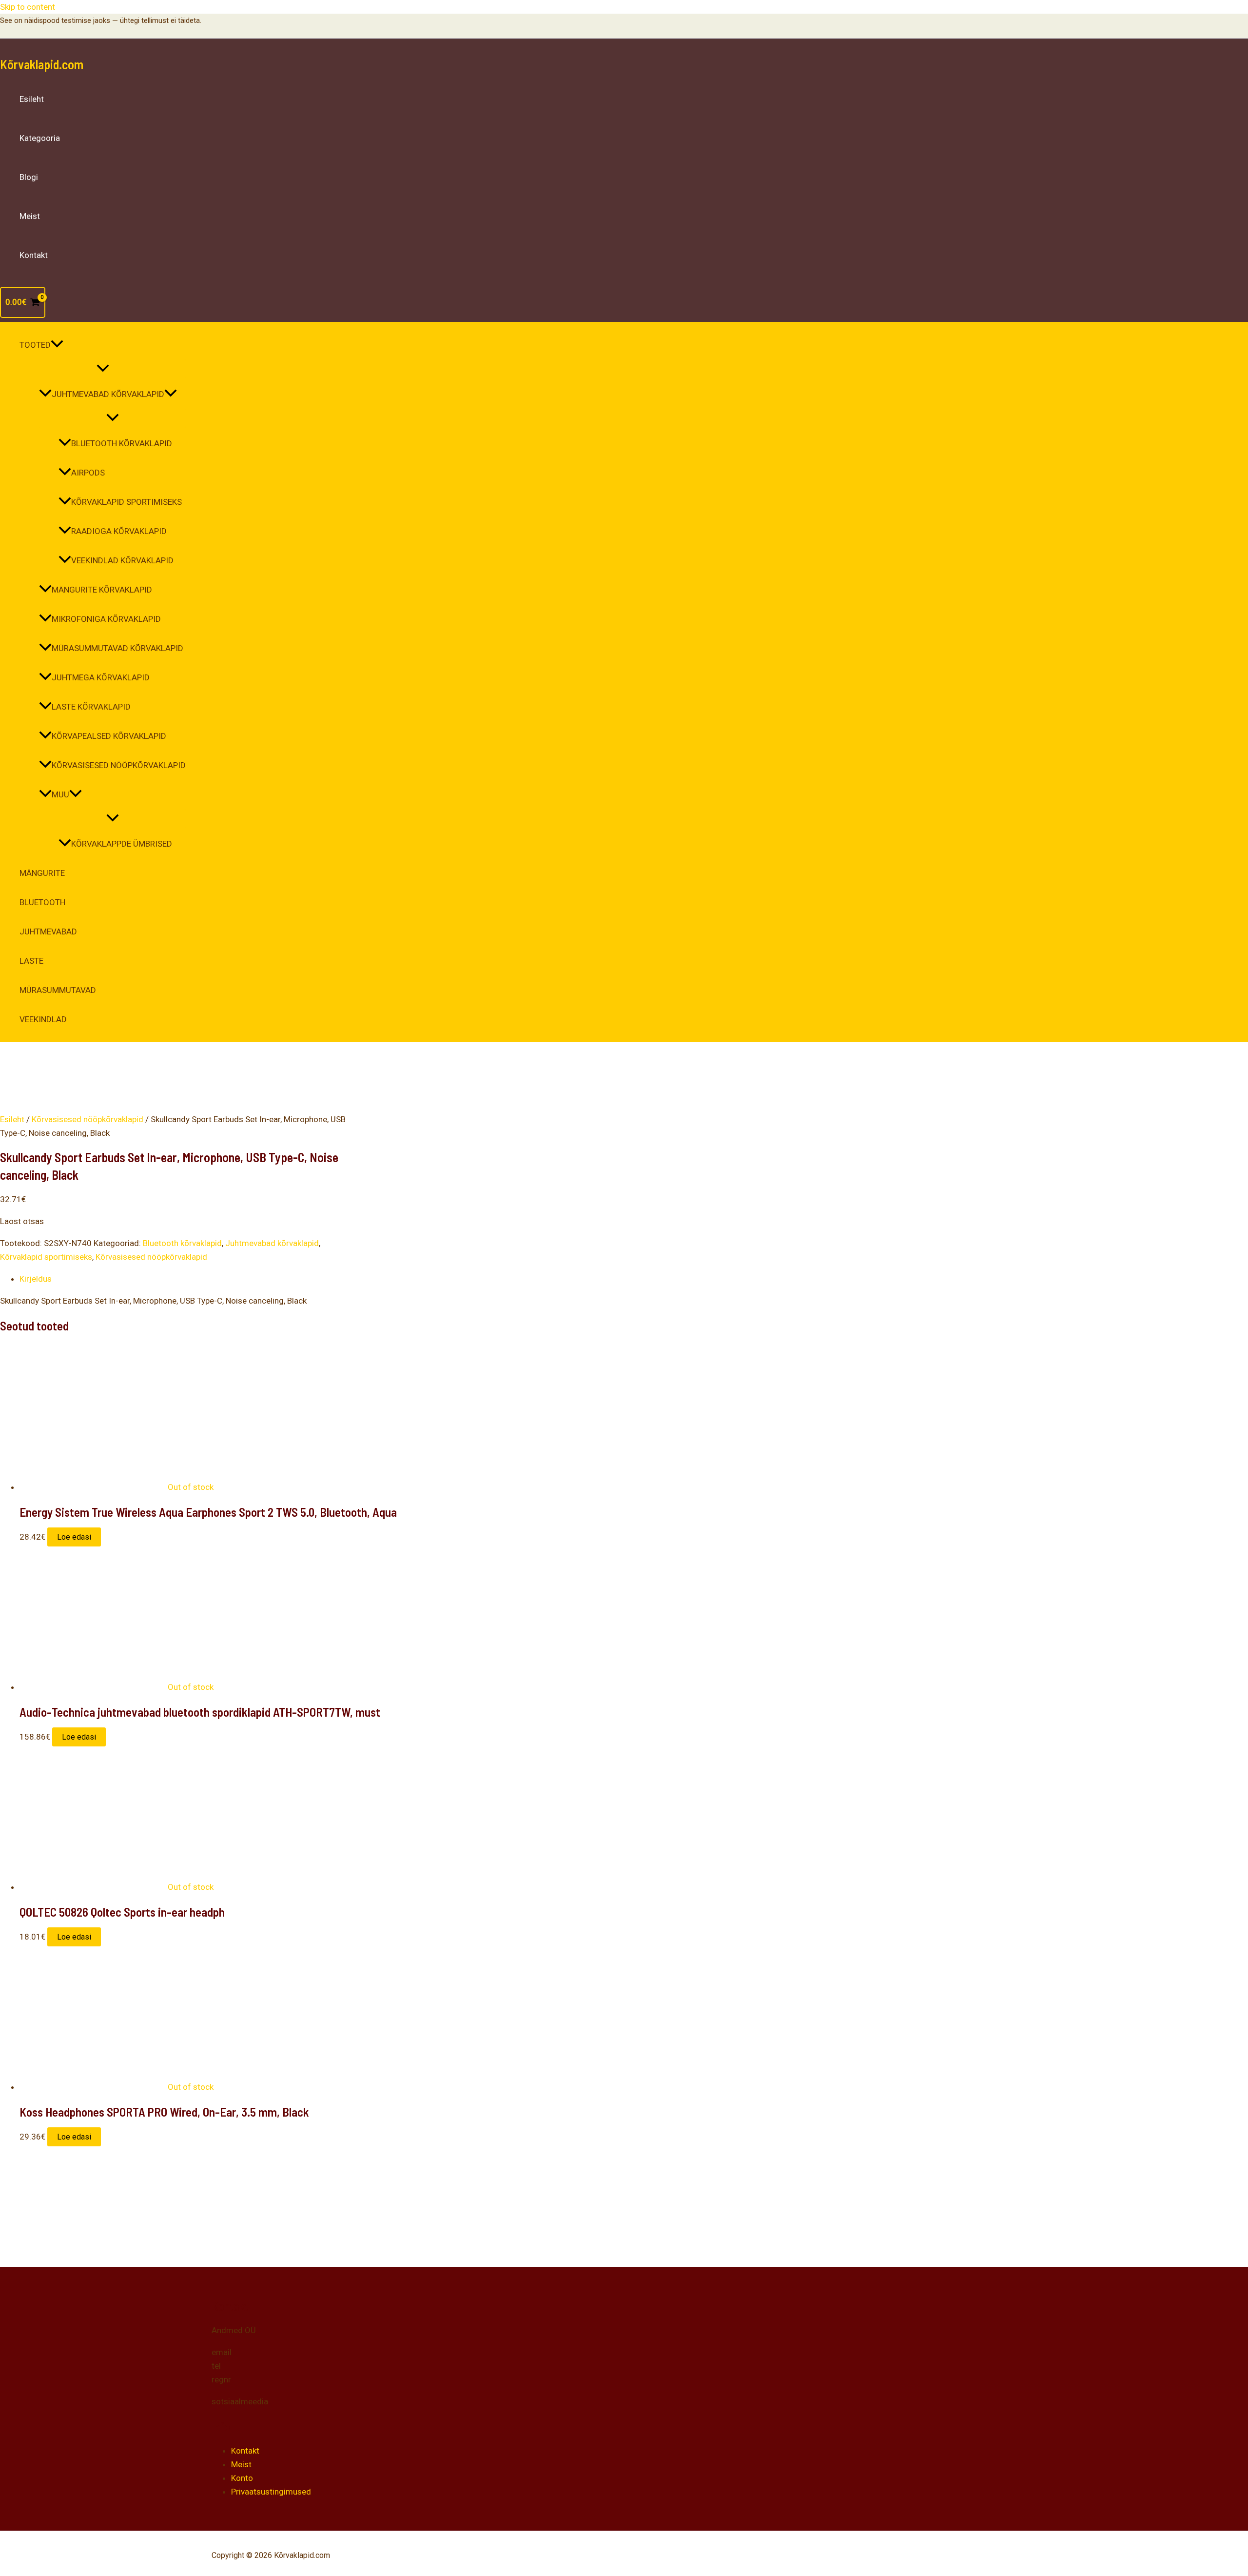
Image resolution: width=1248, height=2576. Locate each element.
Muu (60, 794)
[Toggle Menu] (103, 369)
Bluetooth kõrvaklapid (122, 443)
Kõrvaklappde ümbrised (122, 844)
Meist (30, 216)
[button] (57, 345)
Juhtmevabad (48, 931)
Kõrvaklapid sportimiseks (127, 502)
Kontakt (34, 255)
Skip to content (28, 7)
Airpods (88, 473)
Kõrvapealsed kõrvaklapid (109, 736)
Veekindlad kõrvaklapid (122, 560)
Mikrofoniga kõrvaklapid (106, 619)
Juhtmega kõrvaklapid (101, 677)
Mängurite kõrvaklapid (102, 590)
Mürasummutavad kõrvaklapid (117, 648)
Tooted (35, 345)
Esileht (32, 99)
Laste (31, 961)
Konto (242, 2478)
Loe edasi (74, 1537)
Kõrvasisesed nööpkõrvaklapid (119, 765)
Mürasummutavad (58, 990)
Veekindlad (43, 1019)
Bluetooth (42, 902)
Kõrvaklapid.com (42, 64)
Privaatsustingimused (271, 2492)
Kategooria (40, 138)
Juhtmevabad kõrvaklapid (108, 394)
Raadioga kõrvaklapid (119, 531)
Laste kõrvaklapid (91, 707)
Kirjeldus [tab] (36, 1279)
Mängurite (42, 873)
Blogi (29, 177)
